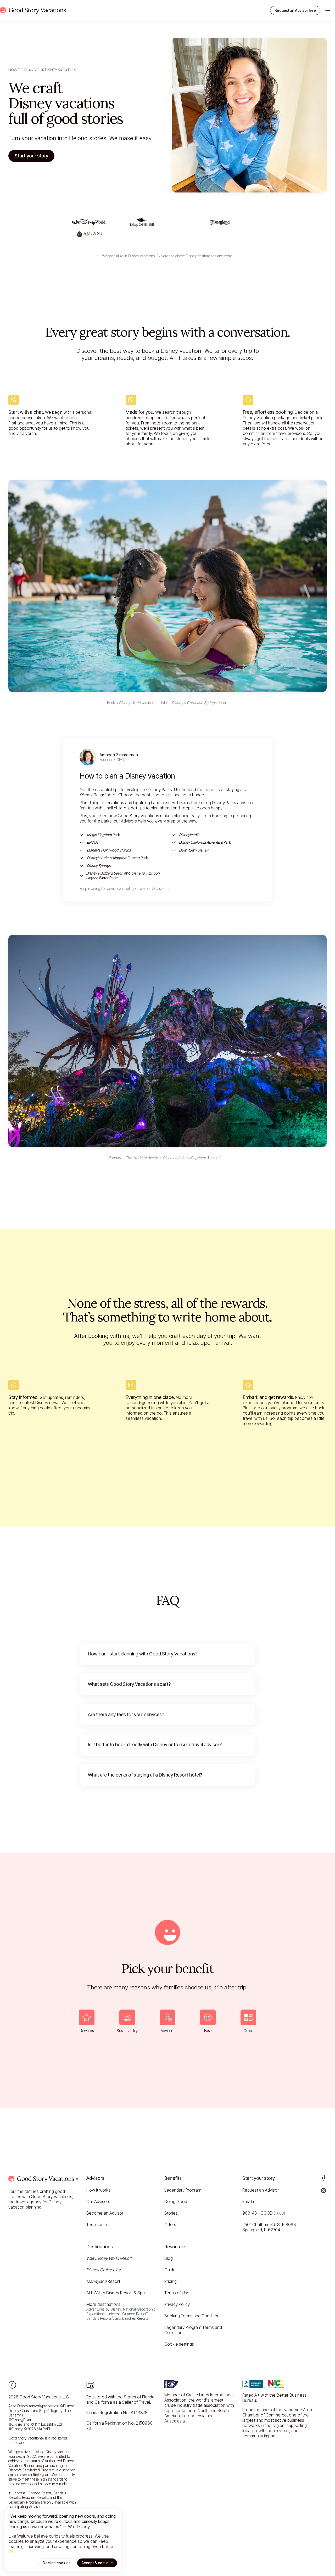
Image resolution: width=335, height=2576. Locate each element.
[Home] (33, 10)
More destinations (121, 2311)
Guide (170, 2270)
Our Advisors (98, 2201)
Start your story (31, 156)
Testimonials (98, 2225)
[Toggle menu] (328, 10)
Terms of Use (177, 2293)
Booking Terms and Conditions (193, 2316)
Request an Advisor (261, 2190)
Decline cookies (57, 2563)
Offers (170, 2225)
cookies (16, 2541)
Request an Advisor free (295, 10)
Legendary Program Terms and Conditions (193, 2330)
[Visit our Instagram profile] (323, 2191)
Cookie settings (179, 2344)
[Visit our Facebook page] (323, 2178)
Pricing (171, 2281)
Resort (109, 2258)
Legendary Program (183, 2190)
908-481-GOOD (264, 2213)
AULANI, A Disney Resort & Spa (116, 2293)
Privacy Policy (177, 2304)
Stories (171, 2213)
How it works (98, 2190)
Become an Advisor (105, 2213)
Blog (169, 2258)
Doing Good (176, 2201)
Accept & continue (97, 2563)
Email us (250, 2201)
